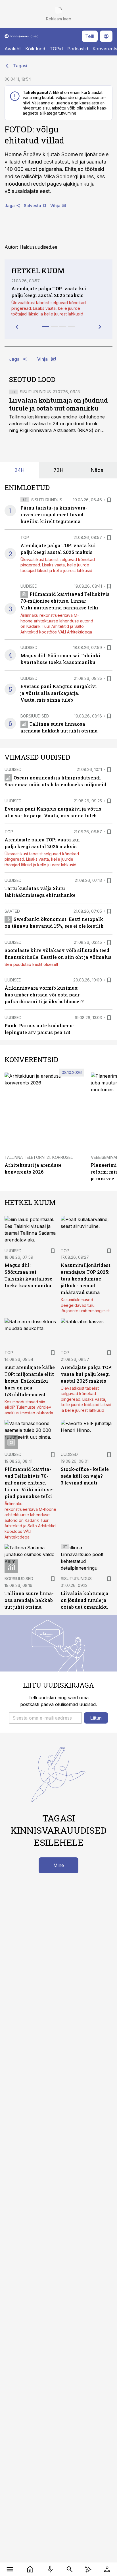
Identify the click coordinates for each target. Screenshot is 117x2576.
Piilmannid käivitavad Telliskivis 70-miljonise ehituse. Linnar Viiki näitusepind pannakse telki (65, 601)
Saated (12, 911)
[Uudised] (30, 2569)
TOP (25, 537)
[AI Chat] (88, 2569)
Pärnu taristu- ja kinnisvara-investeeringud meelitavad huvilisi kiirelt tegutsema (54, 514)
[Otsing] (70, 2569)
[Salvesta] (109, 500)
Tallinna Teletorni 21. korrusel (39, 1157)
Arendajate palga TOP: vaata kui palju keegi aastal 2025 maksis (87, 1374)
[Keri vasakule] (17, 327)
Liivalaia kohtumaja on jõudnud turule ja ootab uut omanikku (58, 404)
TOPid (56, 49)
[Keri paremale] (100, 327)
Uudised (29, 586)
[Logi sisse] (107, 2569)
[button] (45, 1718)
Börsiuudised (35, 716)
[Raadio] (50, 2569)
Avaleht (13, 49)
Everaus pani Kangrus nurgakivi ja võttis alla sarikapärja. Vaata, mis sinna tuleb (59, 693)
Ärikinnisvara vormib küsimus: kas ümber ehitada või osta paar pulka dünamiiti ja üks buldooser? (44, 995)
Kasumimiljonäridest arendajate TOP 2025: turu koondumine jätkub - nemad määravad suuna (86, 1279)
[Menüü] (10, 2569)
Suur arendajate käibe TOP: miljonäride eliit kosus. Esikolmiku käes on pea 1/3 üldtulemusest (30, 1381)
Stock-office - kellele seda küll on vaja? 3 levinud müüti (85, 1476)
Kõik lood (35, 49)
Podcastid (78, 49)
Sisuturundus (35, 392)
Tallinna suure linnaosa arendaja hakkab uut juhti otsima (29, 1600)
